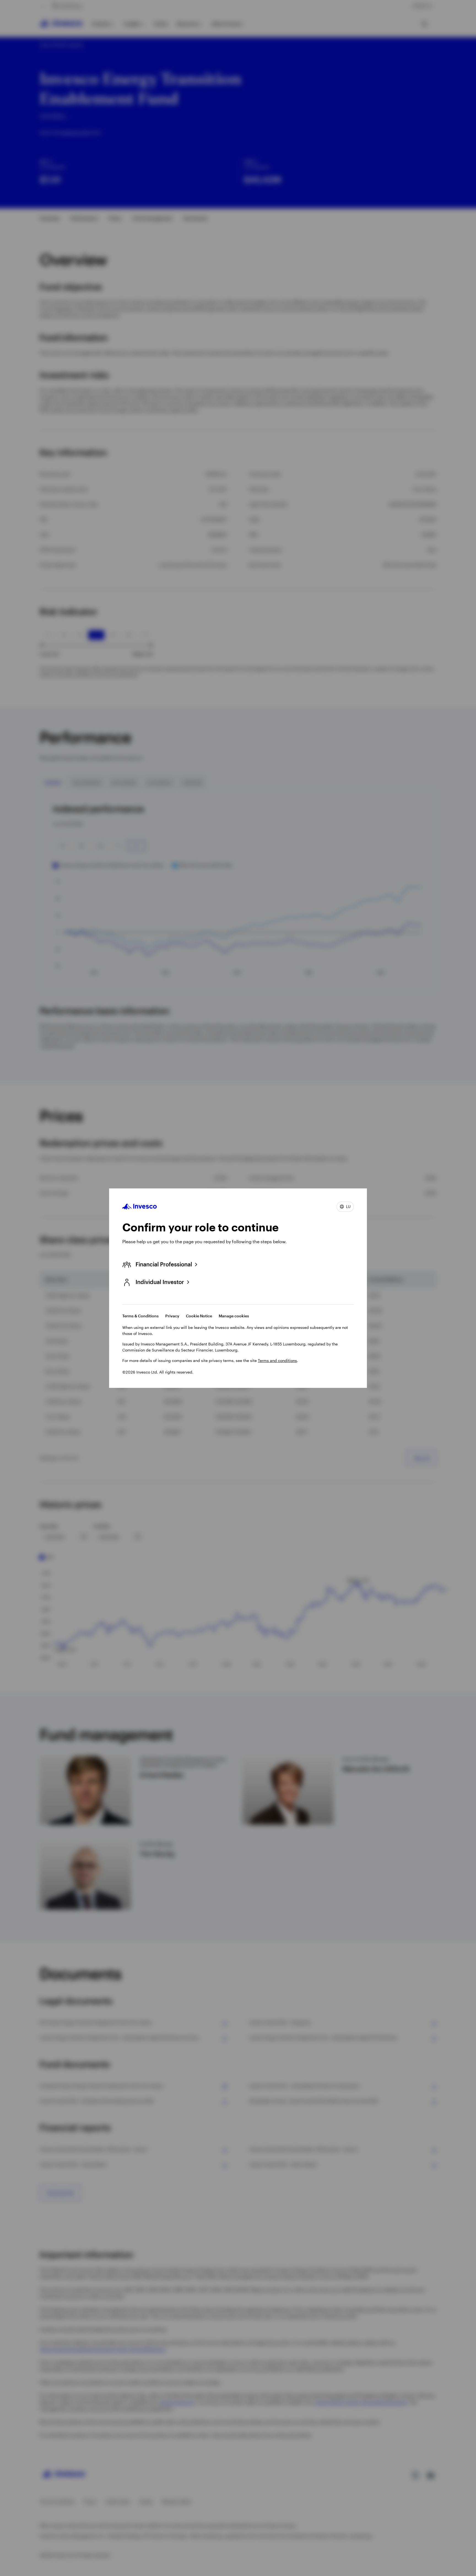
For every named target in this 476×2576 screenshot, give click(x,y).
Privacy (172, 1316)
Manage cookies (234, 1316)
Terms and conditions (277, 1360)
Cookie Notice (199, 1316)
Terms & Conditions (140, 1316)
